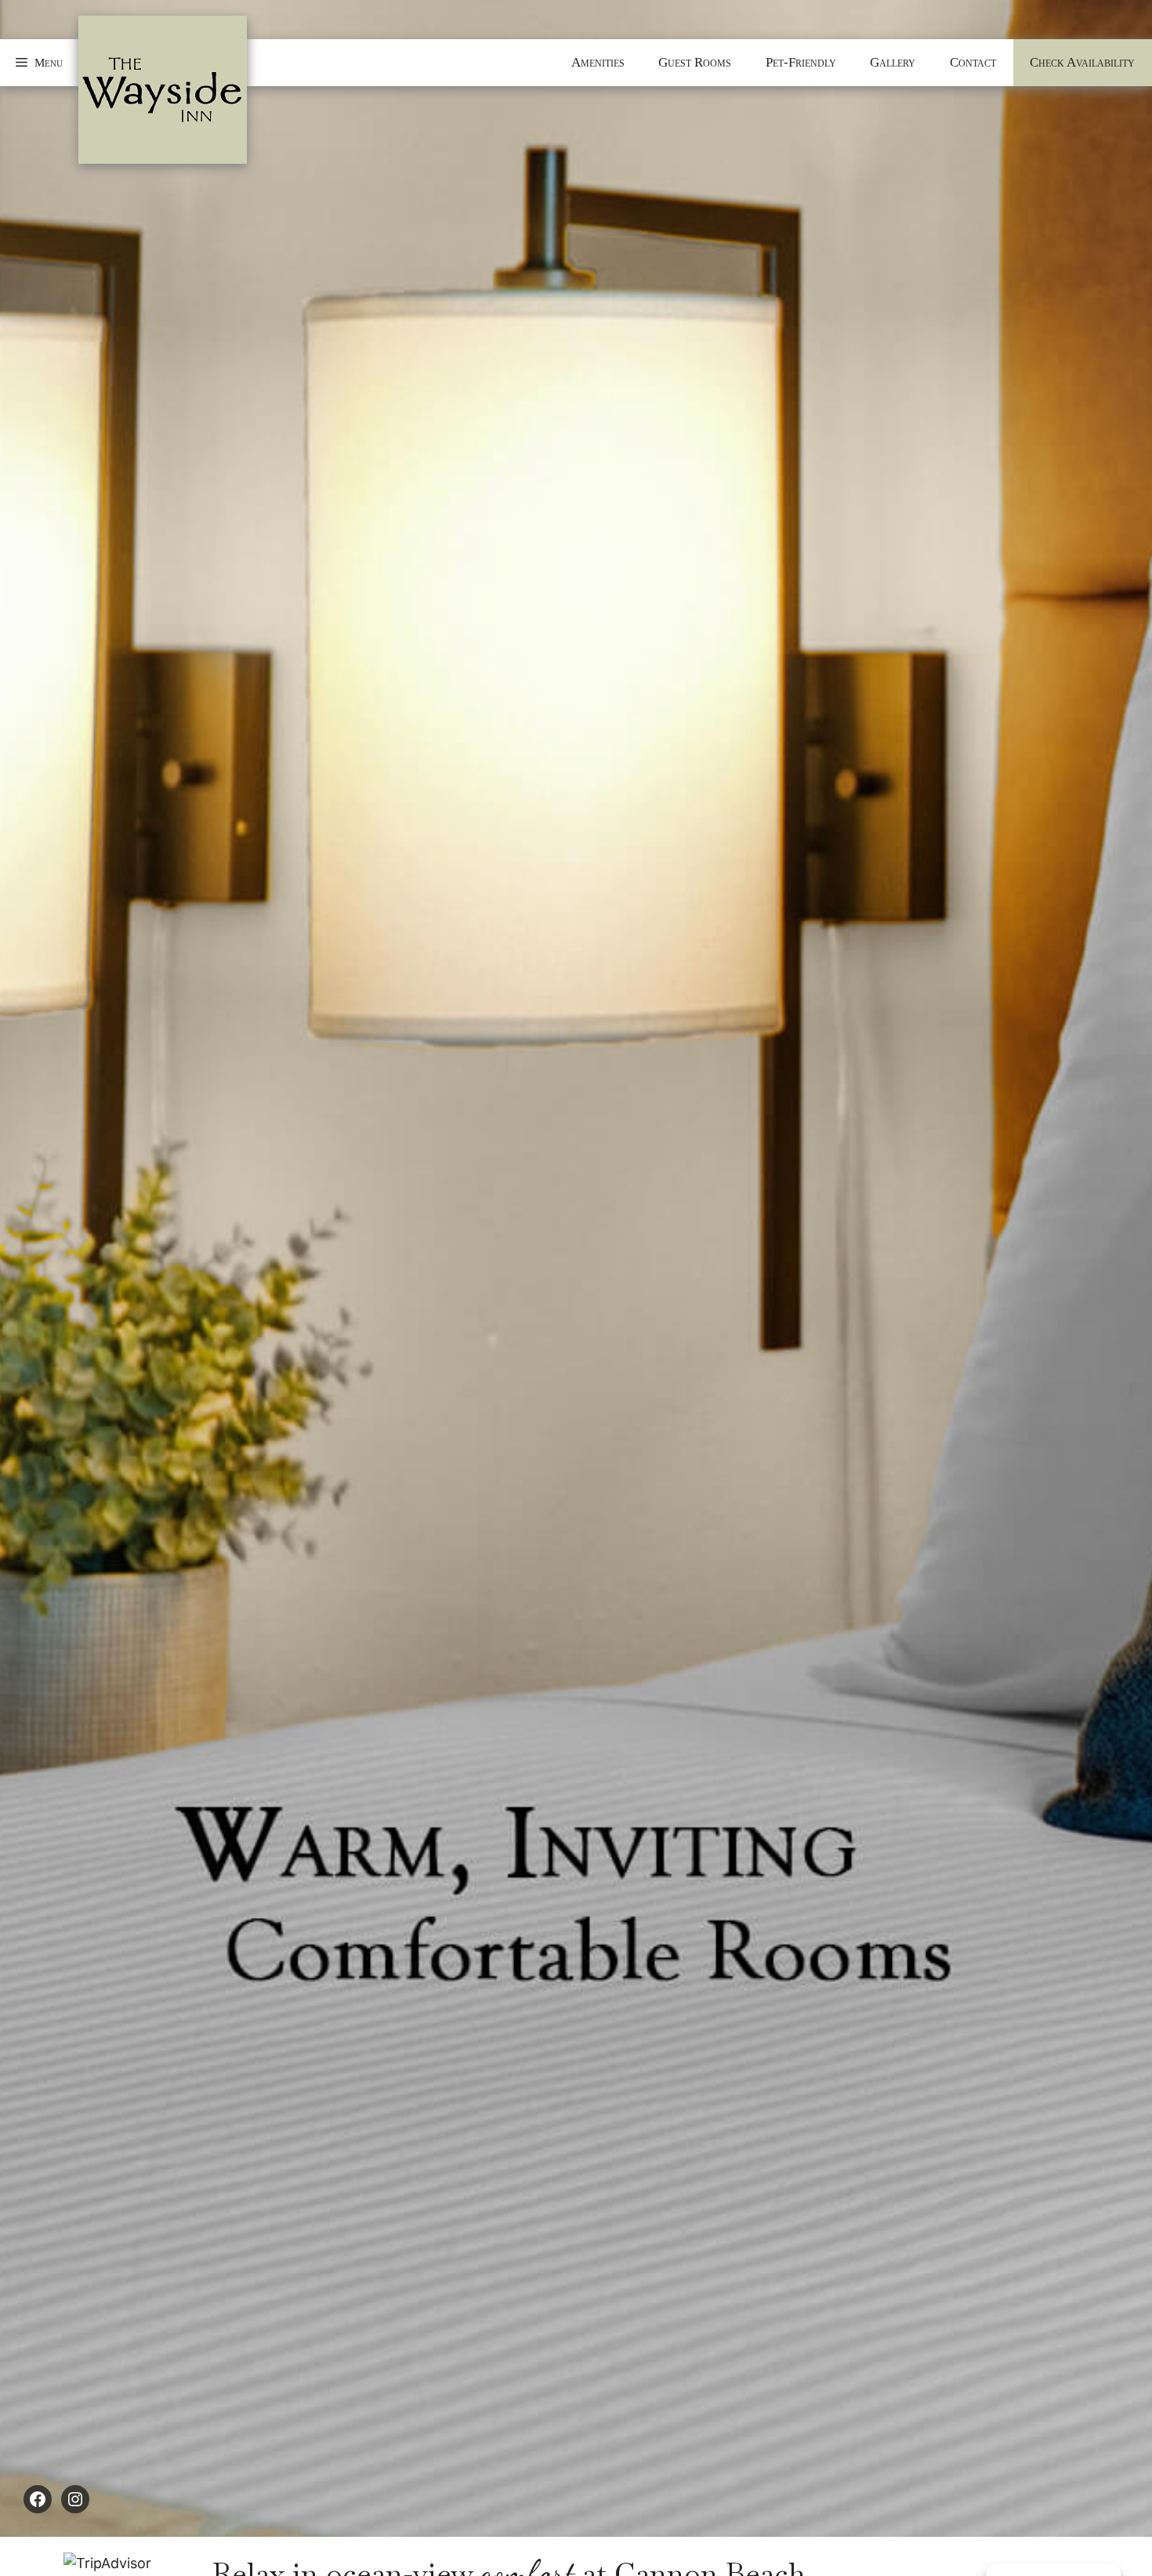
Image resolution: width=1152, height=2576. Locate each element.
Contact (973, 62)
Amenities (598, 62)
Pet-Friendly (801, 62)
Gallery (893, 62)
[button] (39, 63)
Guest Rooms (695, 62)
